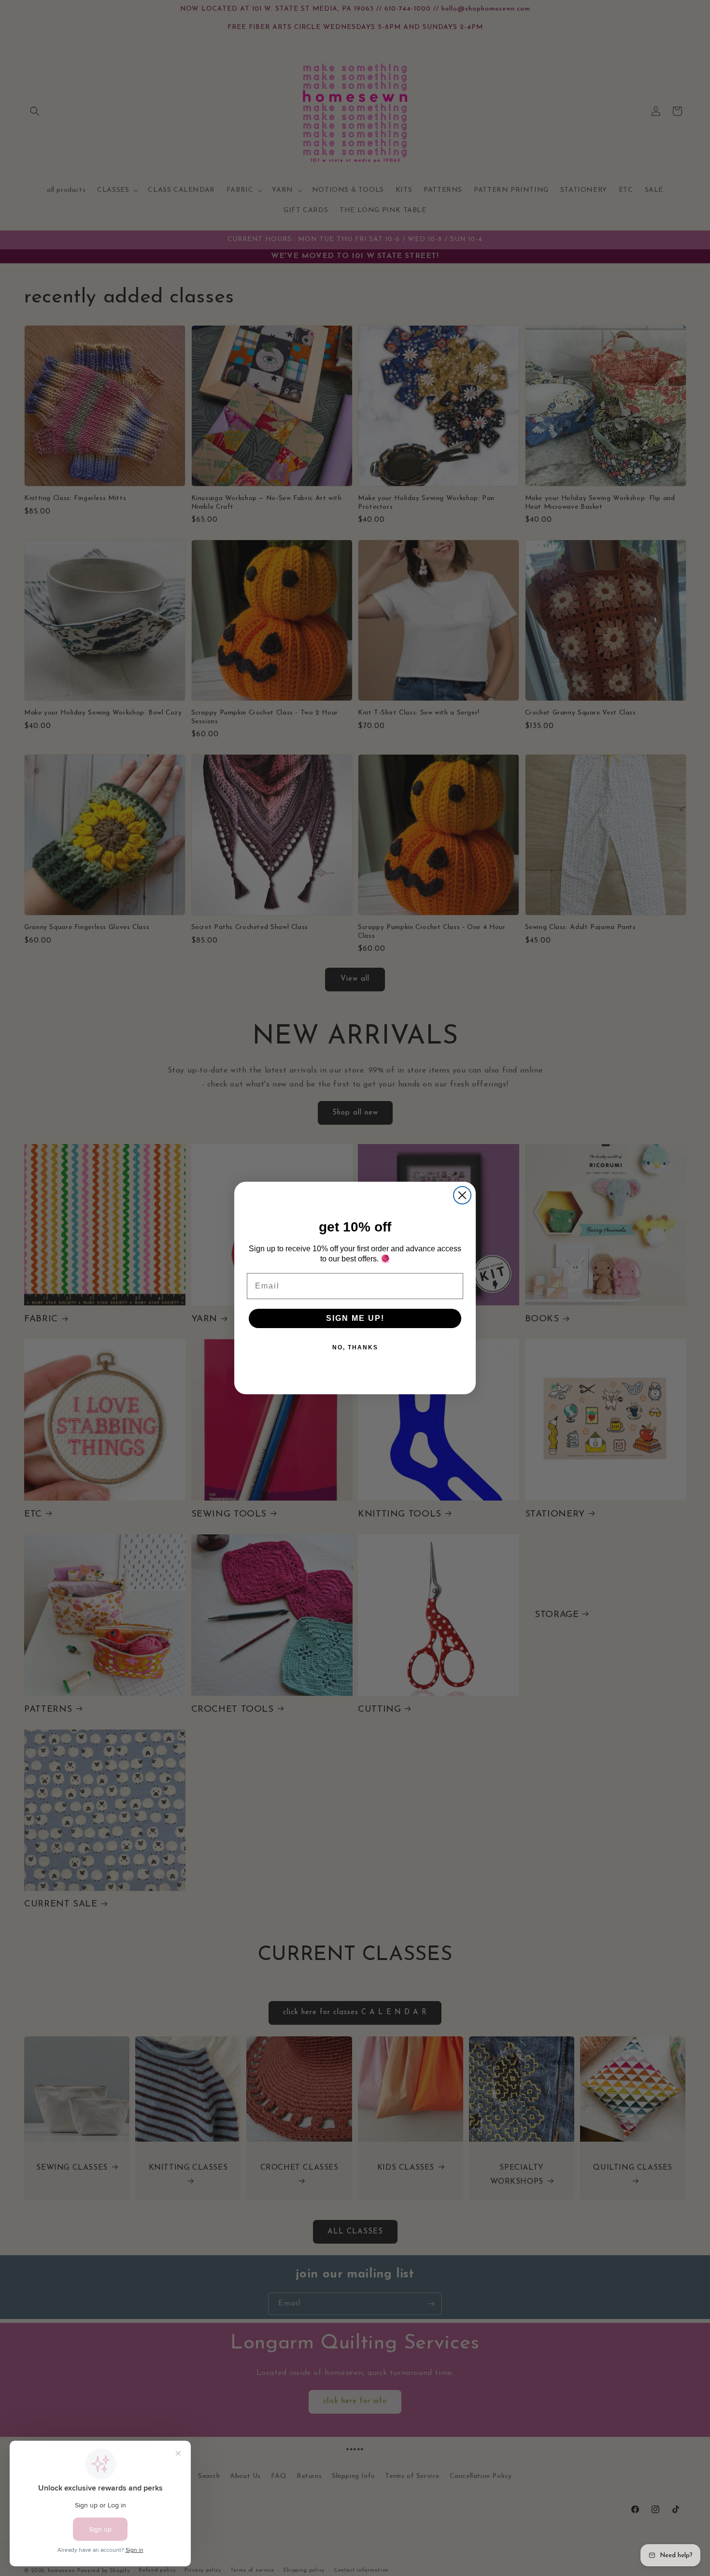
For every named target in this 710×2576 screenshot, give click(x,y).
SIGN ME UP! (355, 1318)
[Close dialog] (462, 1195)
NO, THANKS (355, 1347)
